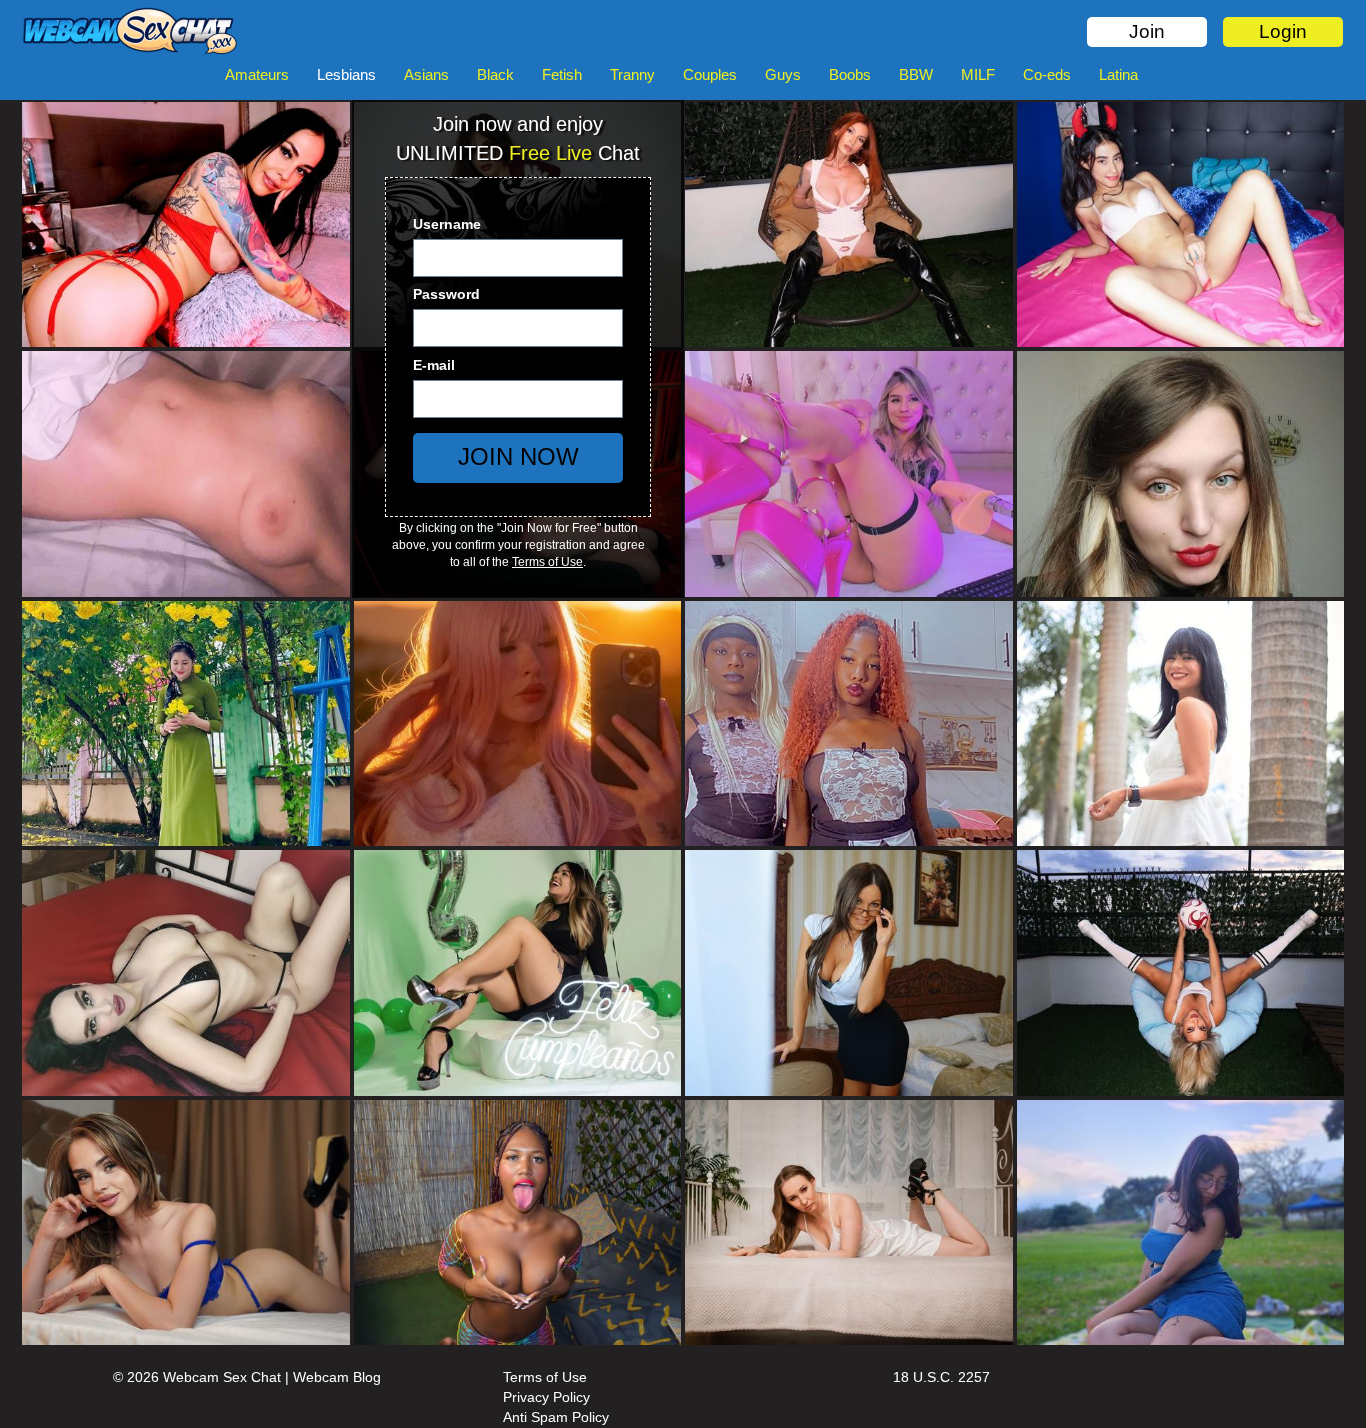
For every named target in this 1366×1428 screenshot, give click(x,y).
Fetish (562, 74)
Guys (783, 74)
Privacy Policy (546, 1397)
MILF (978, 74)
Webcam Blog (337, 1377)
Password (446, 294)
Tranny (632, 74)
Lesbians (346, 74)
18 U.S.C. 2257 (941, 1377)
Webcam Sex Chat (222, 1377)
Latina (1118, 74)
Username (447, 224)
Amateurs (257, 74)
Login (1283, 31)
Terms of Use (547, 562)
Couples (710, 74)
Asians (426, 74)
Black (495, 74)
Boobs (850, 74)
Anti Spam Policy (556, 1417)
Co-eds (1047, 74)
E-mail (434, 365)
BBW (916, 74)
